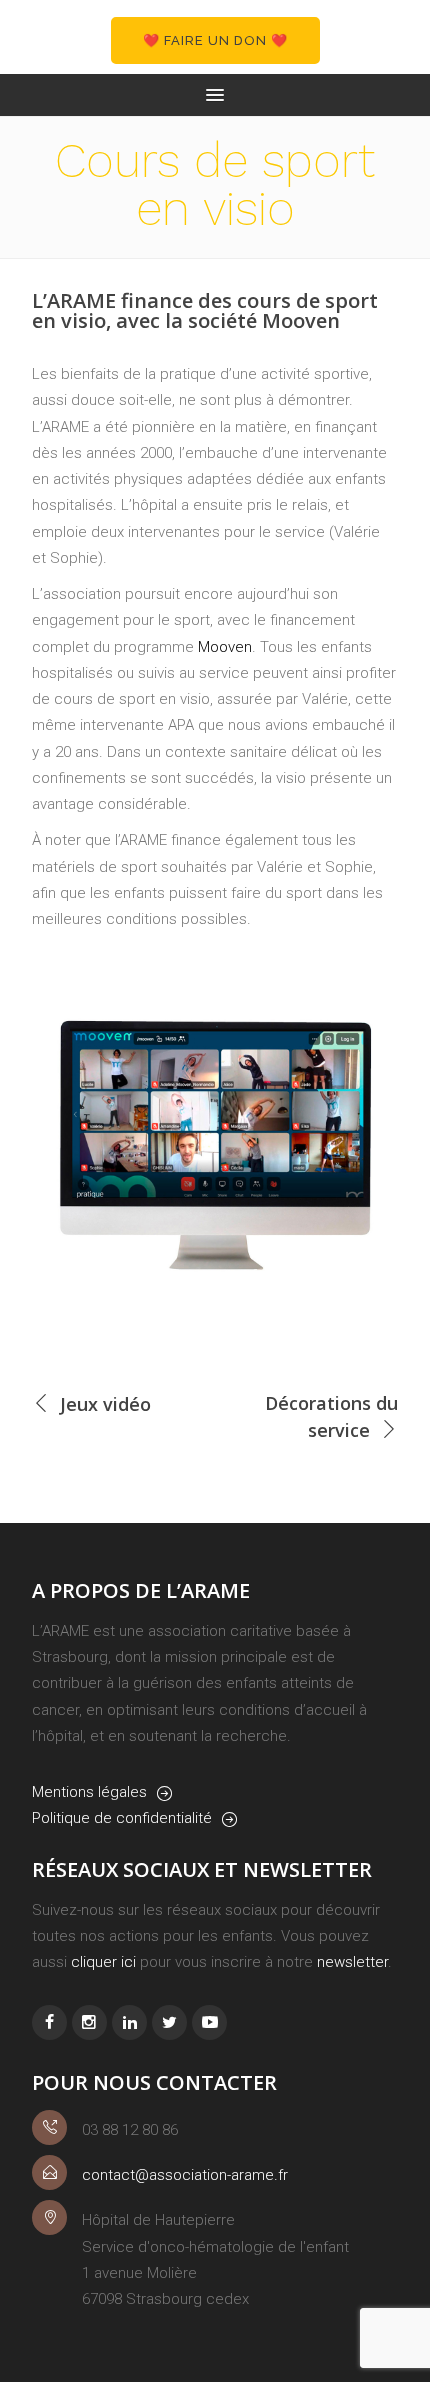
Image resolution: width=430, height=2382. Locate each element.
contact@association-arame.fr (185, 2175)
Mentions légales (89, 1792)
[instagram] (89, 2022)
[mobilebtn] (215, 95)
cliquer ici (103, 1962)
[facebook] (49, 2022)
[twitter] (169, 2022)
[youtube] (209, 2022)
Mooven (225, 647)
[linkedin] (129, 2022)
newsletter (352, 1962)
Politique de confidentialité (122, 1818)
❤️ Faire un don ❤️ (215, 40)
